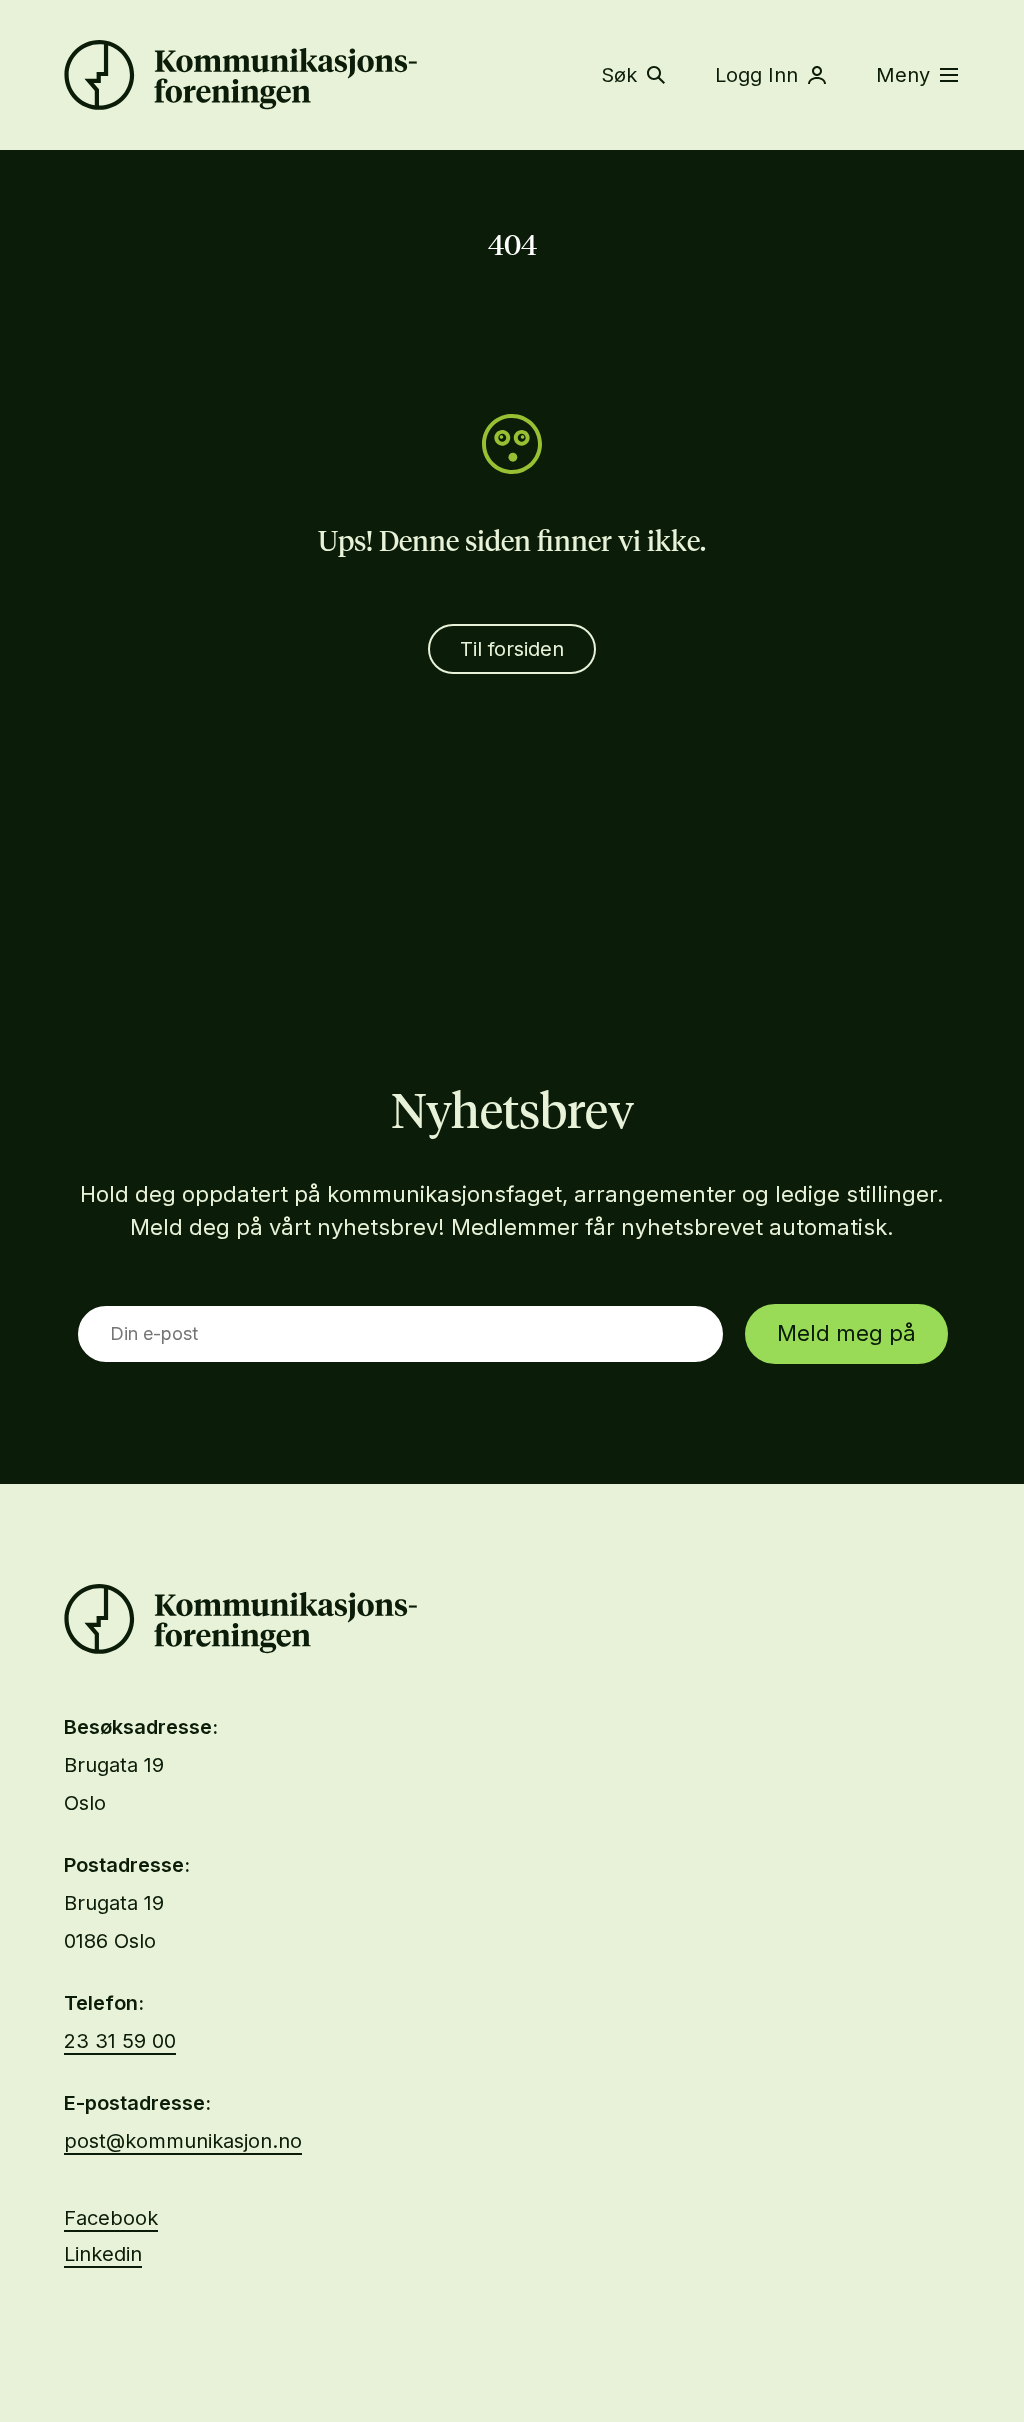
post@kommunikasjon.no (183, 2141)
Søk (619, 75)
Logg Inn (756, 75)
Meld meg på (846, 1333)
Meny (903, 75)
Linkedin (103, 2254)
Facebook (111, 2218)
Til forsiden (512, 649)
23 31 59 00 (120, 2041)
